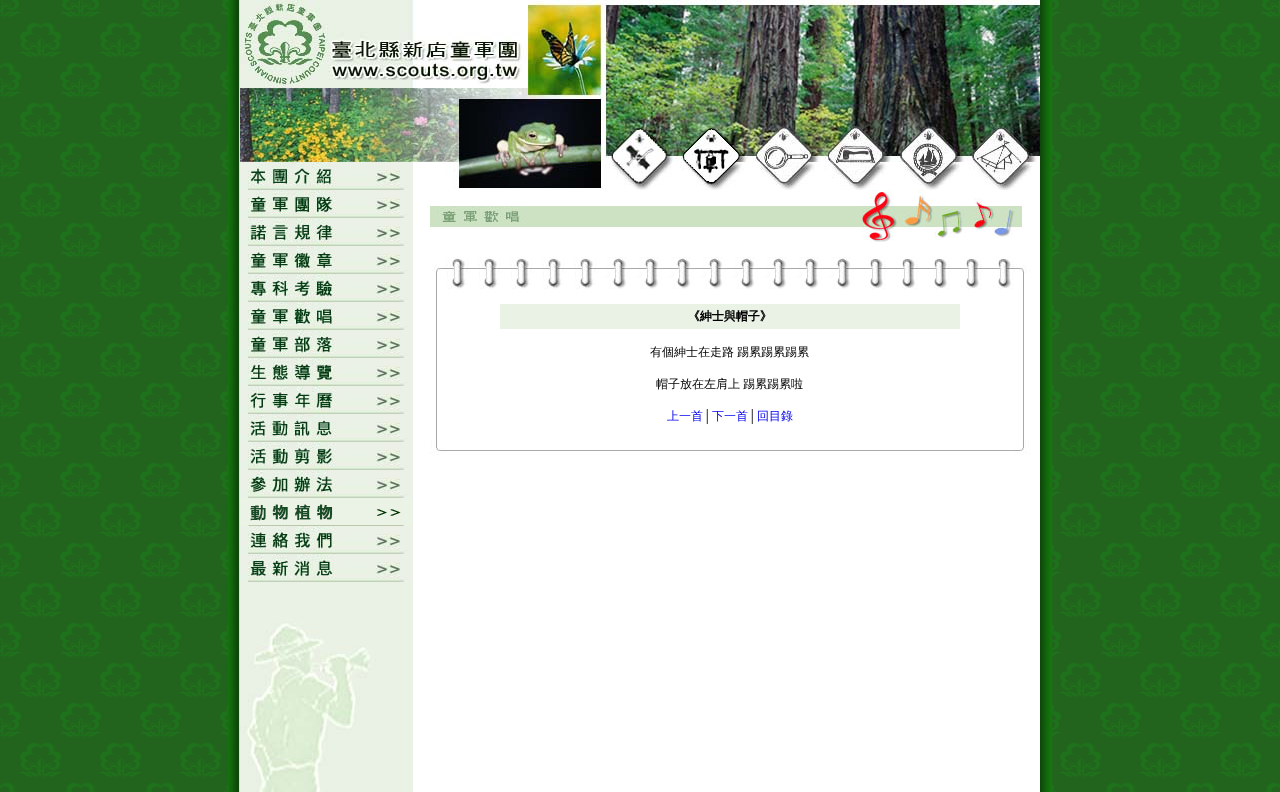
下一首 (730, 416)
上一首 (685, 416)
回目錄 (775, 416)
